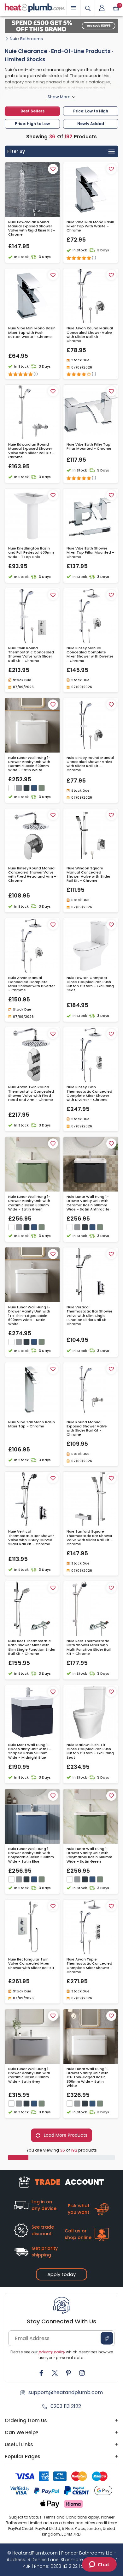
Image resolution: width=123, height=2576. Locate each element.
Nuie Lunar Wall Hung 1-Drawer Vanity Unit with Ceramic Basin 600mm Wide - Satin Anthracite (88, 1203)
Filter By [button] (16, 151)
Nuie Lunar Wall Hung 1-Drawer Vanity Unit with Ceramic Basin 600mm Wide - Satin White (29, 764)
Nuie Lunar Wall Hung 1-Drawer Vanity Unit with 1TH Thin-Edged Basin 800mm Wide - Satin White (88, 2077)
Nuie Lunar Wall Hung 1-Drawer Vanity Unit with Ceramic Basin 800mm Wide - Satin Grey (29, 2075)
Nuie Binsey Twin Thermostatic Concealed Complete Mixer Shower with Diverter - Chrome (89, 1093)
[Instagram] (82, 2373)
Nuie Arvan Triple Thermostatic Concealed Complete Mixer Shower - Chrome (89, 1966)
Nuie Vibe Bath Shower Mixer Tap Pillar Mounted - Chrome (90, 553)
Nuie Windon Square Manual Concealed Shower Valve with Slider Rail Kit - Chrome (88, 875)
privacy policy (52, 2352)
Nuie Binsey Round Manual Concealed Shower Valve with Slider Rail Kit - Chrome (90, 764)
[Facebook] (41, 2373)
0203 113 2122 (66, 2406)
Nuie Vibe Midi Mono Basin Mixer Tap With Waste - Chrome (90, 226)
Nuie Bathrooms (26, 39)
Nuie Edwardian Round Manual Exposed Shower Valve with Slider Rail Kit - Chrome (31, 451)
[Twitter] (55, 2373)
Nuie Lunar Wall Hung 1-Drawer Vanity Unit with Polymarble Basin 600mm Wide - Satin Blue (31, 1855)
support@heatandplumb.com (66, 2392)
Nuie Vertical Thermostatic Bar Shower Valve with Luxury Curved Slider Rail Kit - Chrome (31, 1538)
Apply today (61, 2274)
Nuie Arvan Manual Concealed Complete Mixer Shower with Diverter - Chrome (32, 984)
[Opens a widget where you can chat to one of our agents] (99, 2565)
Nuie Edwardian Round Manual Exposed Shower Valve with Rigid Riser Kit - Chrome (32, 228)
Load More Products (65, 2135)
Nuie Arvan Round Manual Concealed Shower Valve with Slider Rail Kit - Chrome (90, 335)
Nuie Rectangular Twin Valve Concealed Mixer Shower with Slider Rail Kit (31, 1964)
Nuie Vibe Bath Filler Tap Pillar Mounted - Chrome (89, 447)
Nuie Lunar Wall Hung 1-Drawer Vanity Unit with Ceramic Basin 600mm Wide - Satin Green (29, 1203)
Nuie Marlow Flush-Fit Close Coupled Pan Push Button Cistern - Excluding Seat (90, 1751)
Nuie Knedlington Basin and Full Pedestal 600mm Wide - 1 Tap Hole (31, 553)
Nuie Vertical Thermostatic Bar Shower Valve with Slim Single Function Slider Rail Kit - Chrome (89, 1316)
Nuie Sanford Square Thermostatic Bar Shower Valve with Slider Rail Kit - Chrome (90, 1538)
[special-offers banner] (61, 26)
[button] (102, 8)
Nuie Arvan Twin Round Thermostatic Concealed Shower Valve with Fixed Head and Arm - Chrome (31, 1093)
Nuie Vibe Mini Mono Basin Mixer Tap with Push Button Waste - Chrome (32, 333)
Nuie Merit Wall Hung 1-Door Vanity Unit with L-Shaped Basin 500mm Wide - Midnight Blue (30, 1751)
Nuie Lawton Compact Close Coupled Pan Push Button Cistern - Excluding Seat (90, 984)
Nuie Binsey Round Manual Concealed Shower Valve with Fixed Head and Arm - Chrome (32, 875)
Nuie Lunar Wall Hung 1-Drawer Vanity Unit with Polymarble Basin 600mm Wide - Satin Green (89, 1855)
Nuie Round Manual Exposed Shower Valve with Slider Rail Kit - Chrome (87, 1429)
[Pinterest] (68, 2373)
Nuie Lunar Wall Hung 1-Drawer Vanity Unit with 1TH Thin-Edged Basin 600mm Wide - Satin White (29, 1316)
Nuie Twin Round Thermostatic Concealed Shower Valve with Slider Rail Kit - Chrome (31, 655)
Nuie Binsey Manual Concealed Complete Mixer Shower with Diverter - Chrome (90, 655)
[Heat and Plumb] (35, 7)
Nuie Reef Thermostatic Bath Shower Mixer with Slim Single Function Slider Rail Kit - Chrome (32, 1647)
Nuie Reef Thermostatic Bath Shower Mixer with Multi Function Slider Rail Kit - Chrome (89, 1647)
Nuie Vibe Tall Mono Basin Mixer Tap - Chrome (32, 1424)
